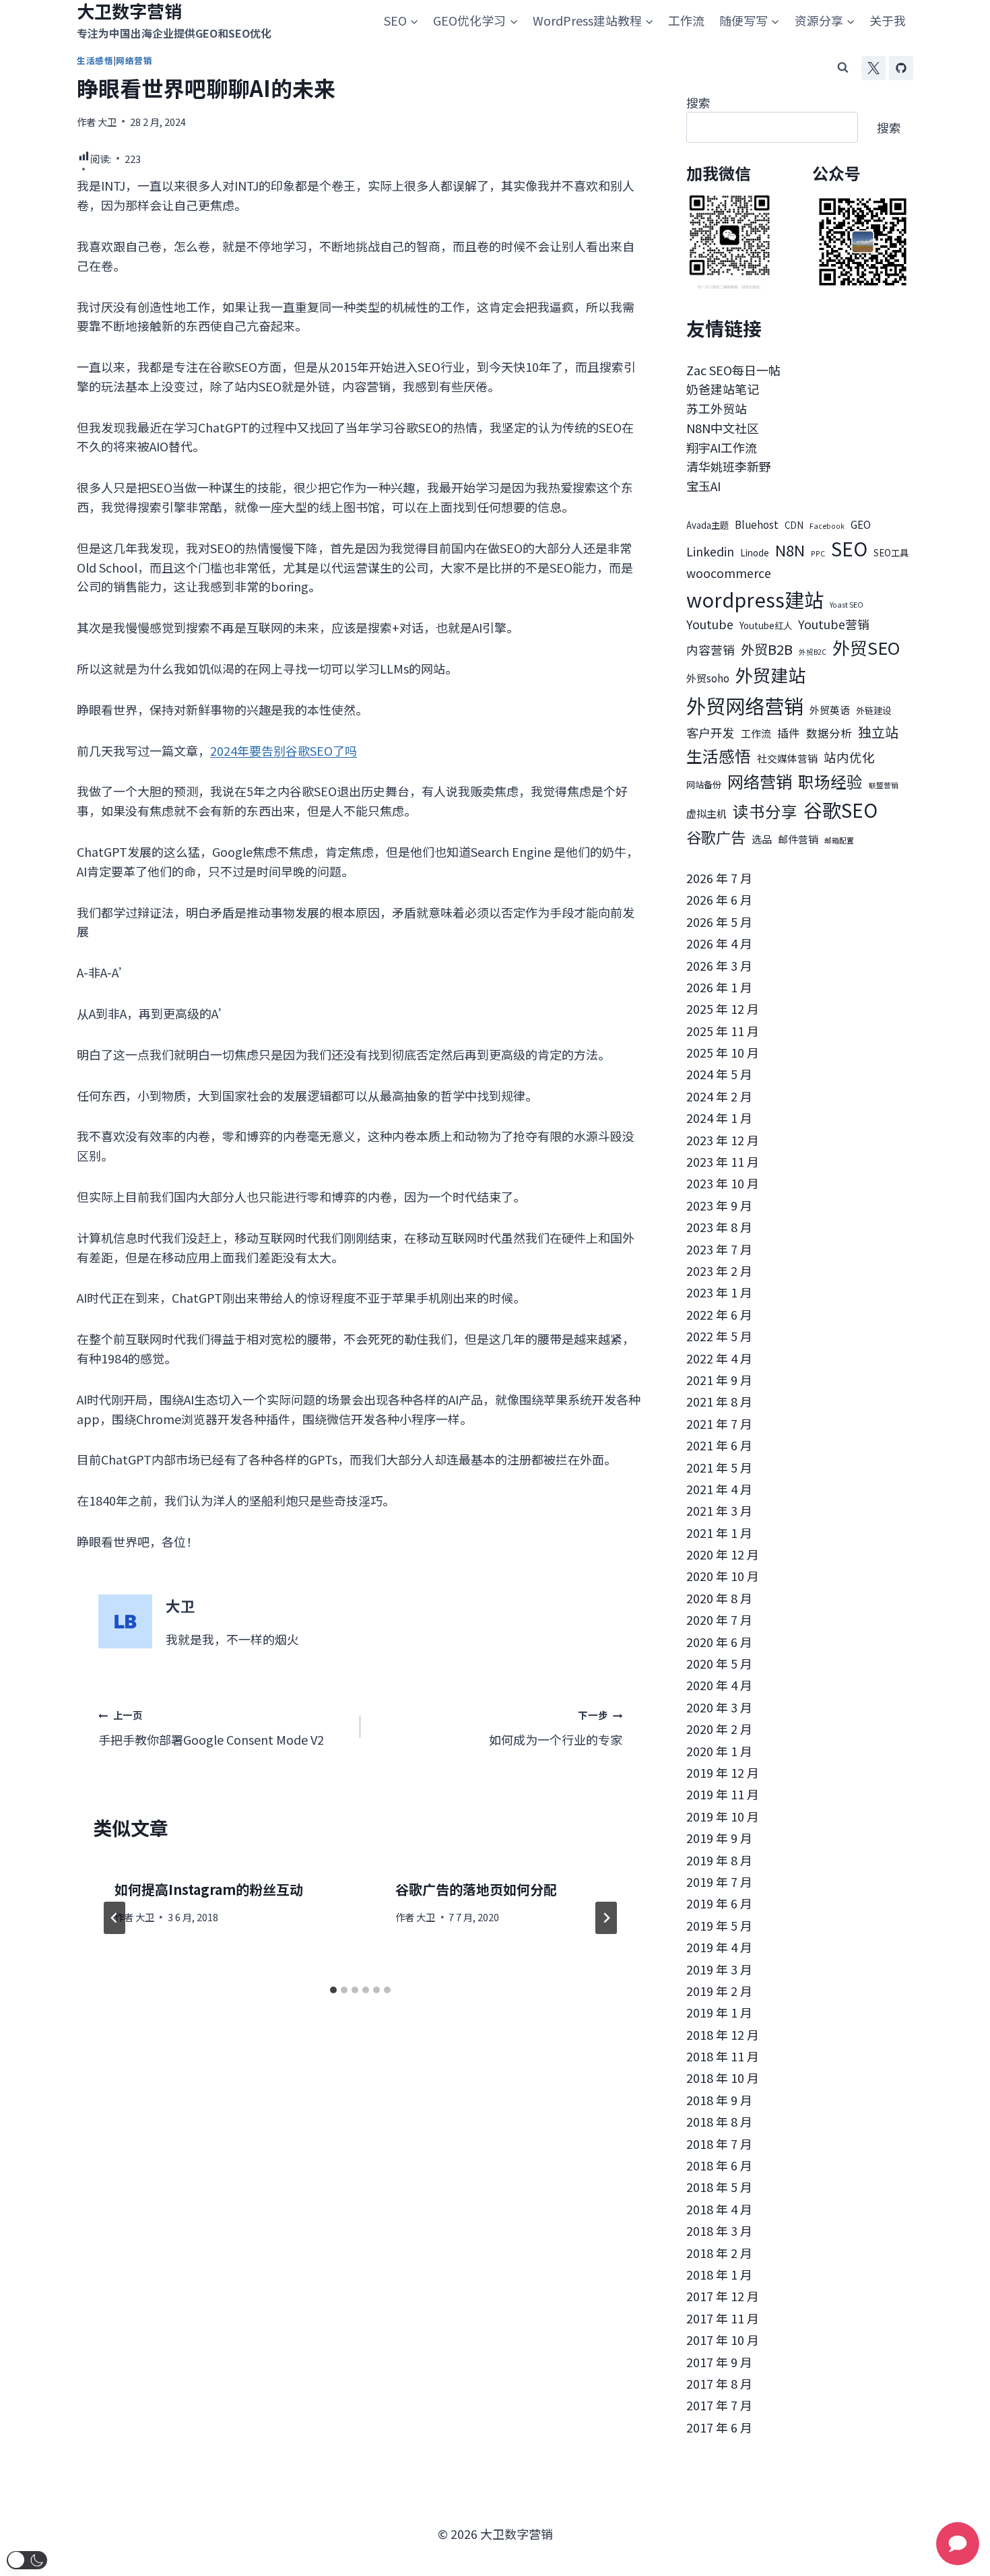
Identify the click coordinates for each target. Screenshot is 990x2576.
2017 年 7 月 (719, 2405)
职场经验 (830, 781)
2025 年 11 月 (723, 1031)
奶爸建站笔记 (723, 389)
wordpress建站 (755, 599)
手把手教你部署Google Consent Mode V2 (211, 1728)
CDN (794, 525)
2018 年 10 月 (723, 2078)
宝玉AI (703, 486)
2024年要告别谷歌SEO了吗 (284, 750)
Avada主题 (707, 525)
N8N (790, 550)
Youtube (710, 624)
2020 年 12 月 (723, 1554)
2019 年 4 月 (719, 1947)
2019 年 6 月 (719, 1903)
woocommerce (729, 573)
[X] (873, 68)
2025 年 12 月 (723, 1008)
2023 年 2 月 (719, 1270)
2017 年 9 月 (719, 2362)
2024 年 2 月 (719, 1096)
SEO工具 (891, 553)
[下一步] (606, 1918)
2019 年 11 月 (723, 1794)
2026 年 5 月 (719, 922)
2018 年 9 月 (719, 2100)
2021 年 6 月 (719, 1445)
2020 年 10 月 (723, 1576)
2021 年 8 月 (719, 1401)
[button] (27, 2560)
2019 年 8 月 (719, 1860)
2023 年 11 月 (723, 1161)
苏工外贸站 (717, 408)
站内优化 (849, 757)
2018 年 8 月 (719, 2121)
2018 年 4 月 (719, 2209)
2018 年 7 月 (719, 2144)
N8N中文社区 (723, 428)
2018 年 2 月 (719, 2253)
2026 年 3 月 (719, 965)
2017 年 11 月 (723, 2318)
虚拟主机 (706, 813)
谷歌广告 (716, 837)
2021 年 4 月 (719, 1489)
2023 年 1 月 (719, 1292)
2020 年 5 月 (719, 1663)
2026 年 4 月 (719, 943)
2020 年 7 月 (719, 1619)
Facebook (827, 526)
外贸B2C (813, 652)
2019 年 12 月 (723, 1772)
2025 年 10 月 (723, 1052)
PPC (818, 553)
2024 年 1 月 (719, 1118)
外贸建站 (770, 675)
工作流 (686, 20)
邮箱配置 (839, 840)
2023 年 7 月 (719, 1249)
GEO (861, 524)
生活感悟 (719, 755)
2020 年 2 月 (719, 1729)
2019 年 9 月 (719, 1838)
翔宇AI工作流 (722, 447)
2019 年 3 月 (719, 1969)
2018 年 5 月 (719, 2187)
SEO (849, 548)
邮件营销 (798, 839)
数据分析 (829, 733)
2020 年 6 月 (719, 1642)
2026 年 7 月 (719, 878)
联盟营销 (884, 785)
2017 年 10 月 (723, 2340)
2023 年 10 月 (723, 1183)
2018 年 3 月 (719, 2230)
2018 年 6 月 (719, 2165)
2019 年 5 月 (719, 1925)
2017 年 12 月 (723, 2296)
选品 (762, 839)
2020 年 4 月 (719, 1685)
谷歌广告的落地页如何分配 (476, 1889)
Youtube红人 (766, 625)
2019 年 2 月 (719, 1991)
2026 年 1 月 (719, 987)
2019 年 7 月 (719, 1881)
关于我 (888, 20)
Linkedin (710, 551)
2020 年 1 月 (719, 1751)
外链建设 (873, 710)
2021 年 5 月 (719, 1467)
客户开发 (711, 733)
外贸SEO (866, 647)
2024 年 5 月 (719, 1074)
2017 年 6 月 (719, 2427)
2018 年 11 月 (723, 2056)
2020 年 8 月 (719, 1598)
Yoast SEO (847, 605)
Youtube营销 (834, 624)
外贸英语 (830, 710)
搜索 (698, 102)
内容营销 (711, 650)
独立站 (878, 732)
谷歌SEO (840, 810)
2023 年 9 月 (719, 1205)
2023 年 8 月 (719, 1227)
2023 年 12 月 (723, 1140)
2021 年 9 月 (719, 1380)
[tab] (333, 1990)
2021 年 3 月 (719, 1510)
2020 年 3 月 (719, 1707)
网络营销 (760, 781)
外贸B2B (767, 649)
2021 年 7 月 (719, 1423)
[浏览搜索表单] (843, 68)
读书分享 (765, 811)
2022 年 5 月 (719, 1336)
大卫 (107, 122)
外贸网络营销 (745, 705)
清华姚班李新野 (729, 466)
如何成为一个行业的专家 (556, 1728)
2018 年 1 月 (719, 2274)
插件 (789, 733)
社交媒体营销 (787, 758)
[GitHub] (901, 68)
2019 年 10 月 (723, 1816)
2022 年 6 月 (719, 1314)
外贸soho (708, 678)
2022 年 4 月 (719, 1358)
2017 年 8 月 (719, 2383)
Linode (755, 553)
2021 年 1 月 (719, 1533)
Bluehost (757, 524)
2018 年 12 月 (723, 2034)
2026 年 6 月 (719, 899)
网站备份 (704, 784)
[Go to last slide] (114, 1918)
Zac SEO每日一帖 (733, 370)
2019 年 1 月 (719, 2012)
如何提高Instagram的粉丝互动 (209, 1889)
